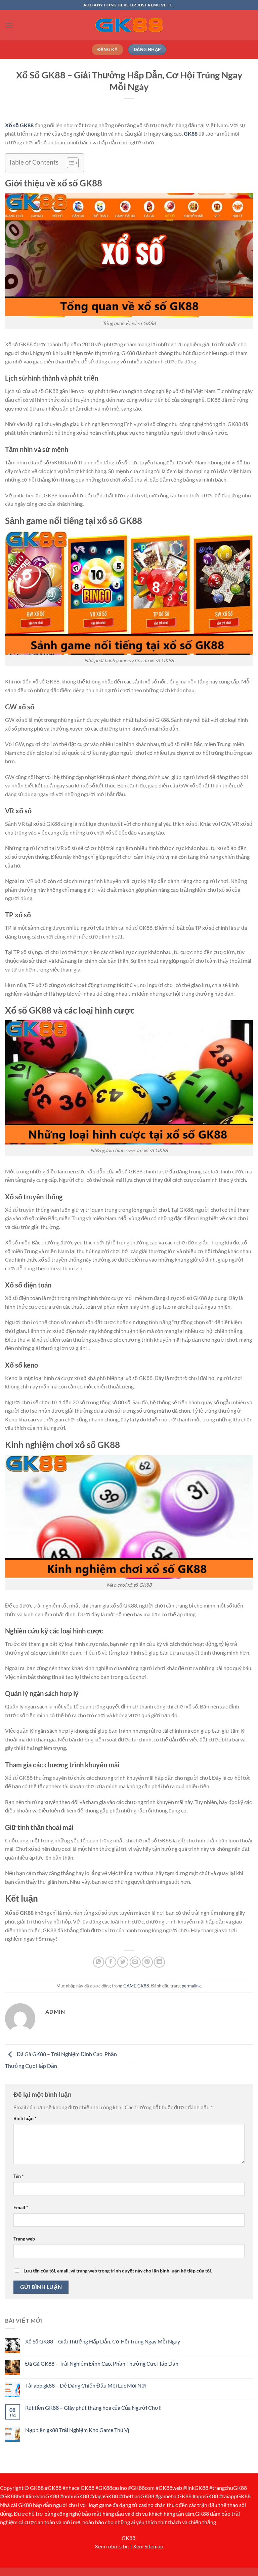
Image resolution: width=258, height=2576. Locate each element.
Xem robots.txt (112, 2546)
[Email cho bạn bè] (135, 1962)
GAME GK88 (136, 1986)
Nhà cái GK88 (16, 2505)
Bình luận (25, 2118)
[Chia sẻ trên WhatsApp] (99, 1962)
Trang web (24, 2239)
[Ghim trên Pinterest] (147, 1962)
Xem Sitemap (148, 2546)
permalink (191, 1986)
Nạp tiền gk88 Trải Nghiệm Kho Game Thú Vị (77, 2430)
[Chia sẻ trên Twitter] (123, 1962)
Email (21, 2207)
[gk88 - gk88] (129, 25)
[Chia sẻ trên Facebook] (111, 1962)
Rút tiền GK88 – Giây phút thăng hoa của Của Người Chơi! (93, 2408)
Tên (19, 2176)
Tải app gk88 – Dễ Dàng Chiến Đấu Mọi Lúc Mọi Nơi (86, 2385)
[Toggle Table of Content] (69, 163)
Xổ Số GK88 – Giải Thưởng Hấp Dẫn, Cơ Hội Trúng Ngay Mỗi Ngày (103, 2341)
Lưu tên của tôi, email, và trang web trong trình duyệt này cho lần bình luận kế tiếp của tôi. (118, 2271)
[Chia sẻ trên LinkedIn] (159, 1962)
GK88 (128, 2538)
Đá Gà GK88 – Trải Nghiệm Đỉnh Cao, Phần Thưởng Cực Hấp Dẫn (102, 2363)
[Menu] (9, 25)
